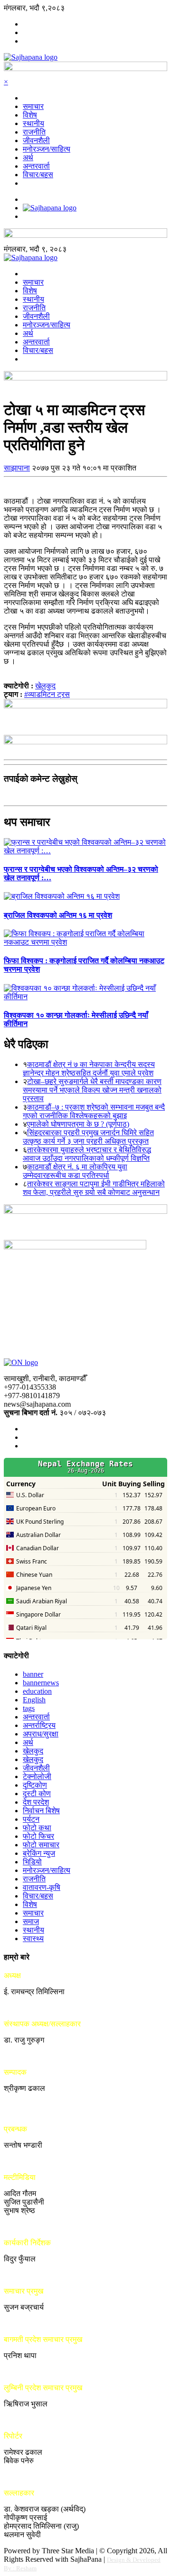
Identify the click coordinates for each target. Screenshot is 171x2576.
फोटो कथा (37, 1828)
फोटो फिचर (38, 1836)
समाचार (33, 106)
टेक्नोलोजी (37, 1776)
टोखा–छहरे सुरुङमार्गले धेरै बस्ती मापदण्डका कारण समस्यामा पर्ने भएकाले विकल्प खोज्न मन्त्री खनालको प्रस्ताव (92, 1090)
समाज (31, 1921)
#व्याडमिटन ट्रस (47, 694)
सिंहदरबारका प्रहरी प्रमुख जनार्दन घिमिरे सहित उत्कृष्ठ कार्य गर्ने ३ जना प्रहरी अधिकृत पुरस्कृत (88, 1137)
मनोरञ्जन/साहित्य (47, 149)
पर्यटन (31, 1819)
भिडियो (32, 1862)
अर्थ (28, 158)
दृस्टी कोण (37, 1794)
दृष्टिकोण (35, 1785)
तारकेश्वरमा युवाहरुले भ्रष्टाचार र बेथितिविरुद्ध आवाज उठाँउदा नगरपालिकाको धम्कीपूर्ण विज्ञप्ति (87, 1154)
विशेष (30, 115)
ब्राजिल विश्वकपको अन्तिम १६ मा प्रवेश (58, 915)
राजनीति (34, 132)
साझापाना (17, 468)
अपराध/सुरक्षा (41, 1734)
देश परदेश (36, 1802)
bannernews (41, 1683)
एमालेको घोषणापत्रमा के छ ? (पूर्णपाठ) (78, 1124)
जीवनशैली (36, 140)
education (37, 1691)
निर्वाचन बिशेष (41, 1811)
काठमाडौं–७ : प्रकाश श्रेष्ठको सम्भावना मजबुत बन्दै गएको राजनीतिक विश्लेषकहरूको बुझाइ (94, 1111)
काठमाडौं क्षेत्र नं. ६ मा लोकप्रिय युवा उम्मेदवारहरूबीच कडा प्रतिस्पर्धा (75, 1171)
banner (33, 1674)
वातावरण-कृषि (42, 1887)
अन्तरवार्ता (36, 166)
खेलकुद (45, 686)
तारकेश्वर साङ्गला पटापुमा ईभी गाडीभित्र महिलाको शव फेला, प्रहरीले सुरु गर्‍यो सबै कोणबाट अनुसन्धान (94, 1188)
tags (29, 1708)
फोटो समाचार (41, 1845)
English (34, 1700)
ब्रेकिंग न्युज (39, 1853)
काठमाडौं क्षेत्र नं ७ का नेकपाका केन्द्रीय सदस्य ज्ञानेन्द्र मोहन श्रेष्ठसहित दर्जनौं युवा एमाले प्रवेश (89, 1069)
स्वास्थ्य (33, 1939)
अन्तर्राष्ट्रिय (39, 1725)
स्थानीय (33, 123)
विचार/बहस (38, 175)
